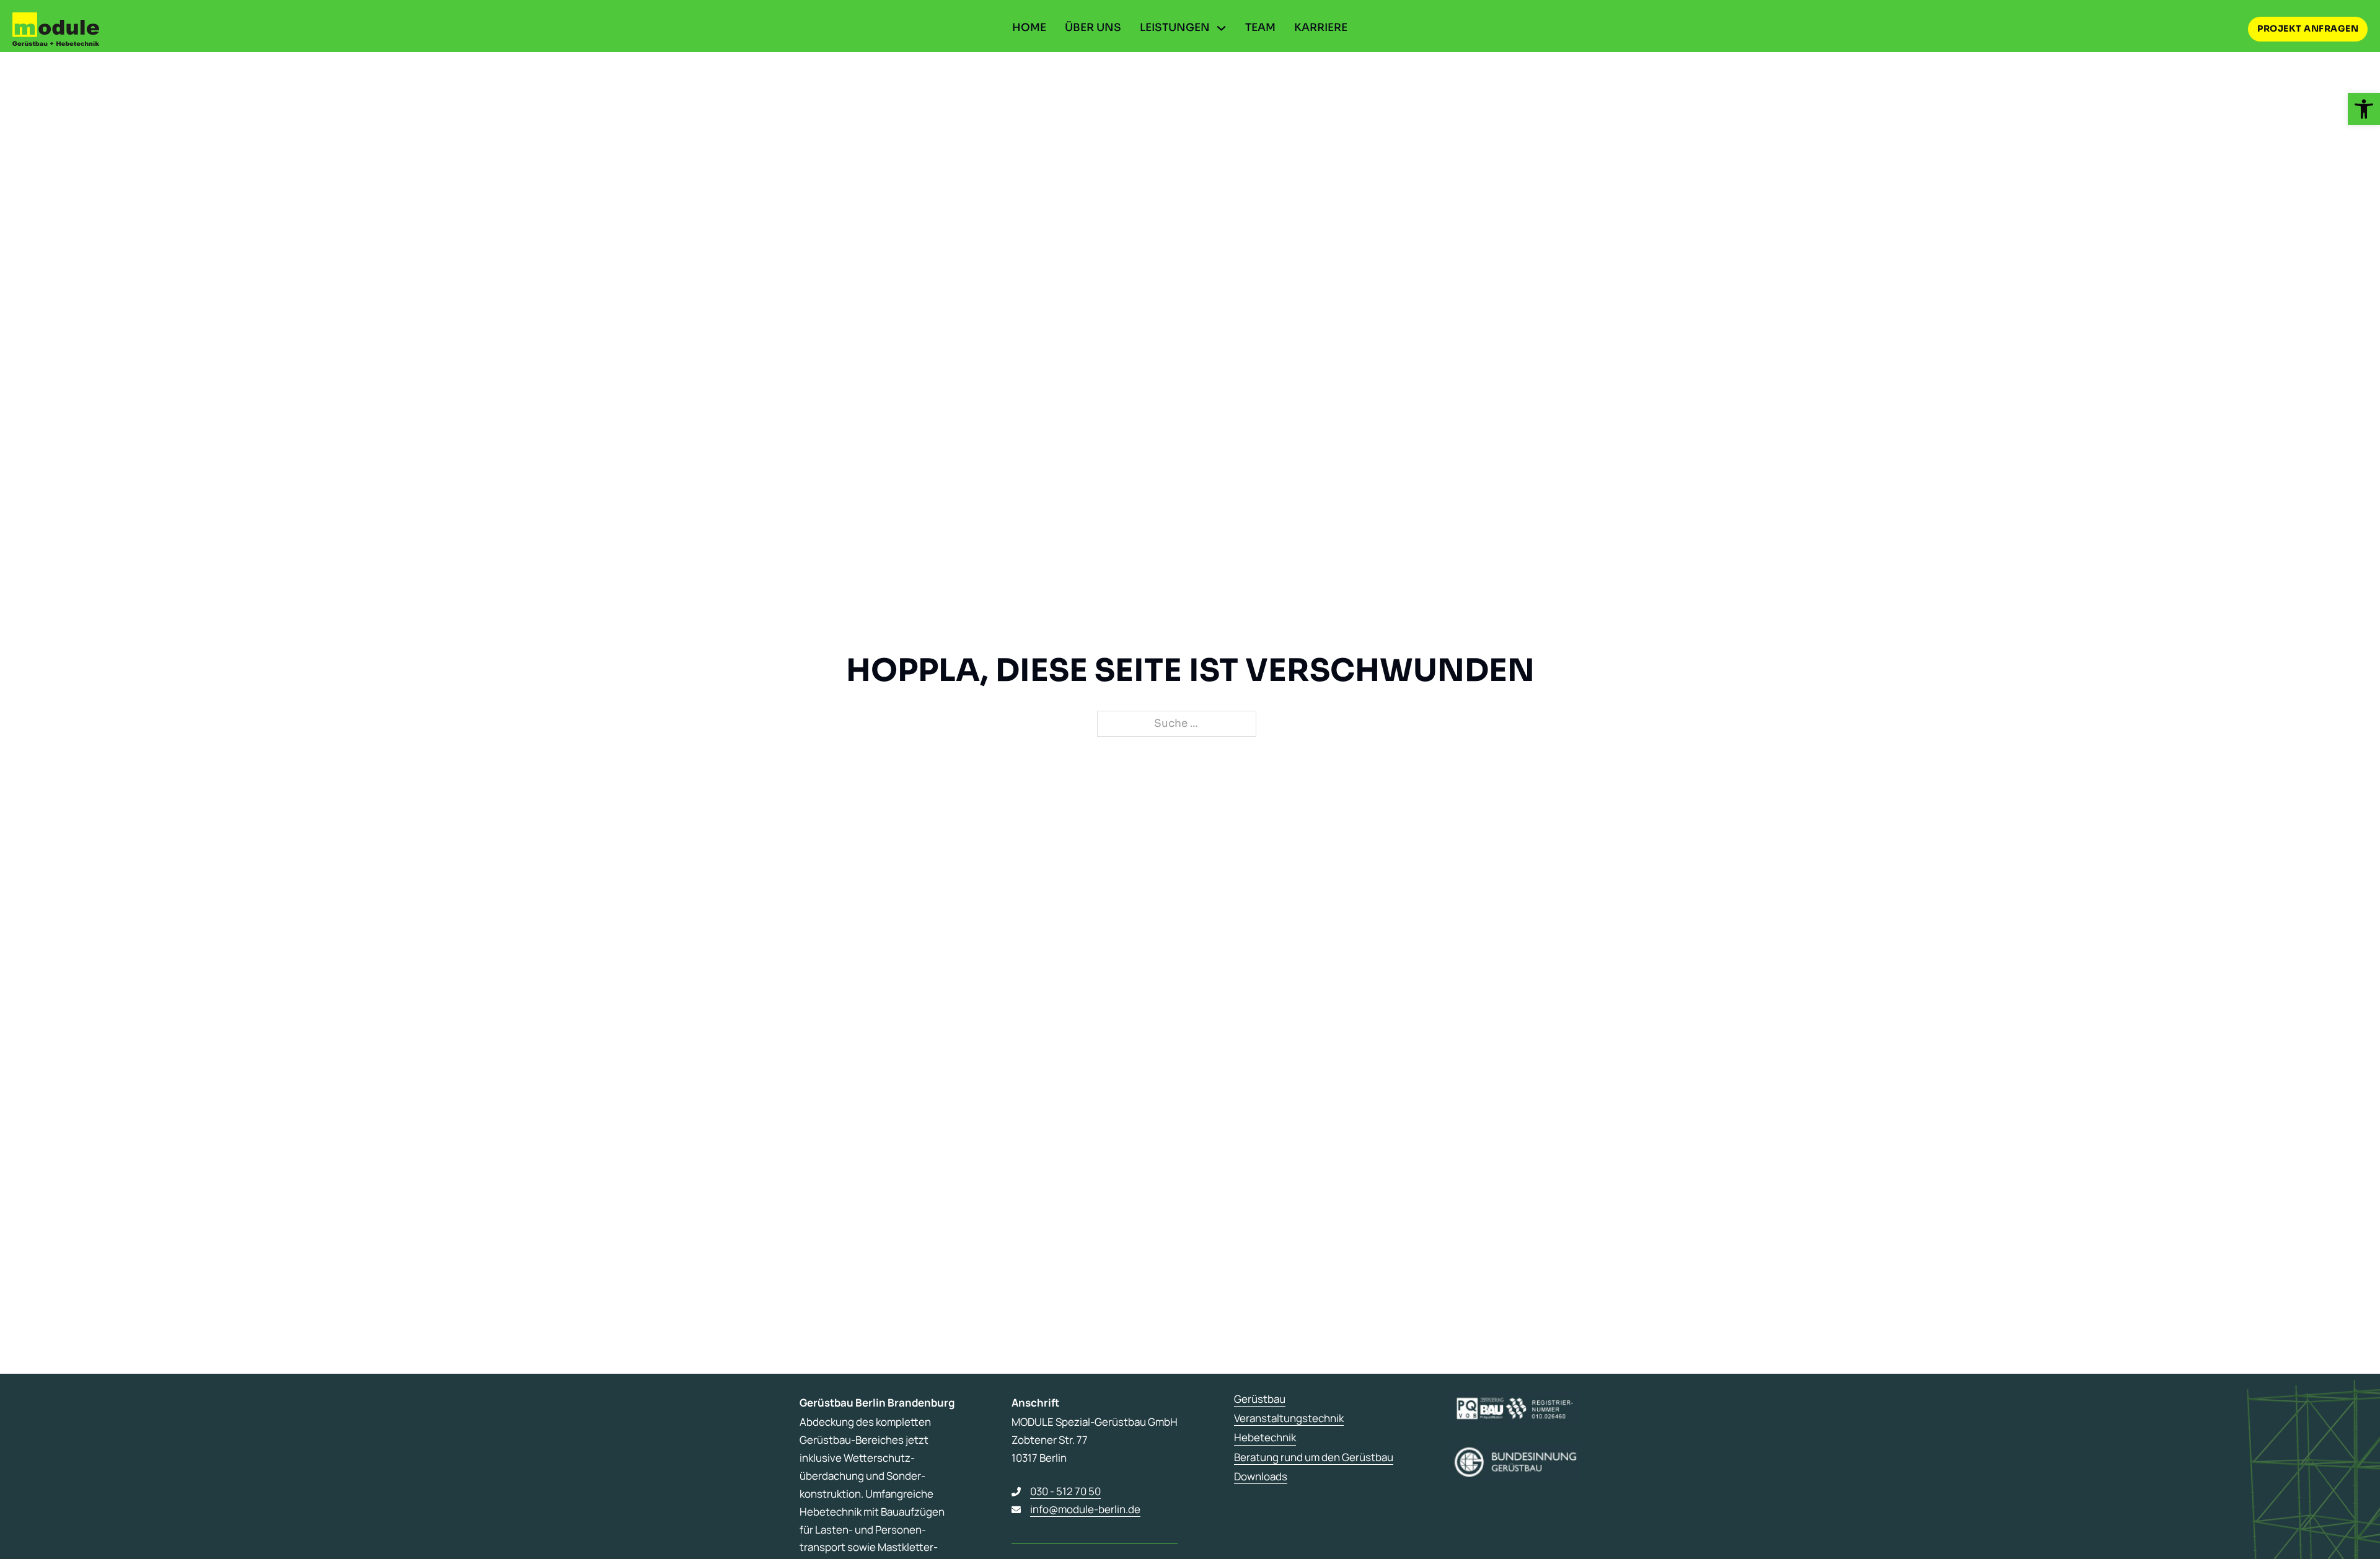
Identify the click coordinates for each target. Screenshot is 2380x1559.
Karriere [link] (1321, 28)
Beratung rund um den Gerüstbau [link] (1314, 1457)
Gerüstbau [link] (1260, 1399)
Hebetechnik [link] (1265, 1438)
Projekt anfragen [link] (2308, 29)
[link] (2364, 109)
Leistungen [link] (1175, 28)
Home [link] (1029, 28)
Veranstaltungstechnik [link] (1289, 1418)
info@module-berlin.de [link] (1085, 1509)
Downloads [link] (1261, 1477)
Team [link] (1260, 28)
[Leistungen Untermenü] (1221, 28)
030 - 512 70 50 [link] (1065, 1491)
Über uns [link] (1093, 28)
